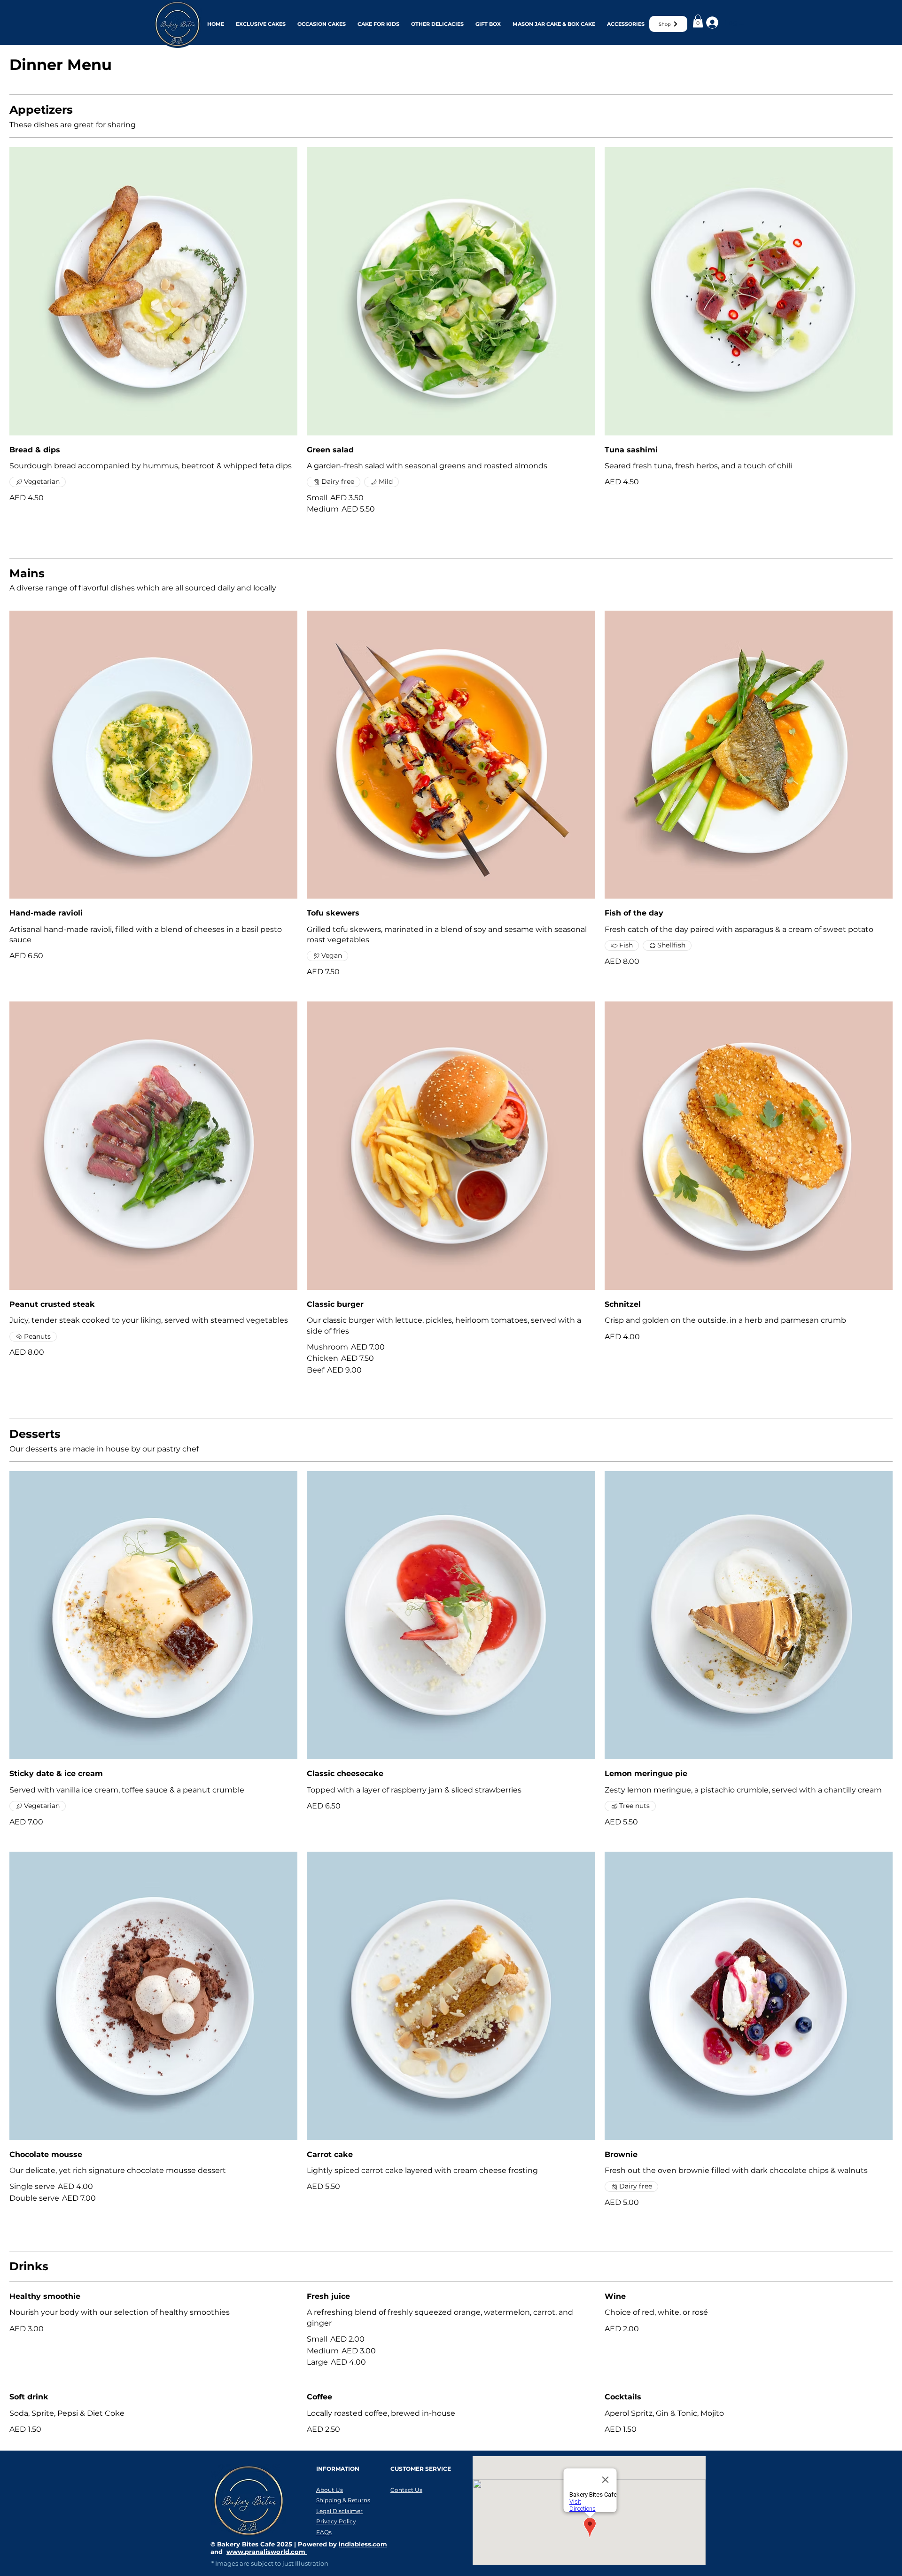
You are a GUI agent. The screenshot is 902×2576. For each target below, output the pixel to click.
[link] (698, 21)
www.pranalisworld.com (267, 2552)
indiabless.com (363, 2544)
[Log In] (711, 23)
